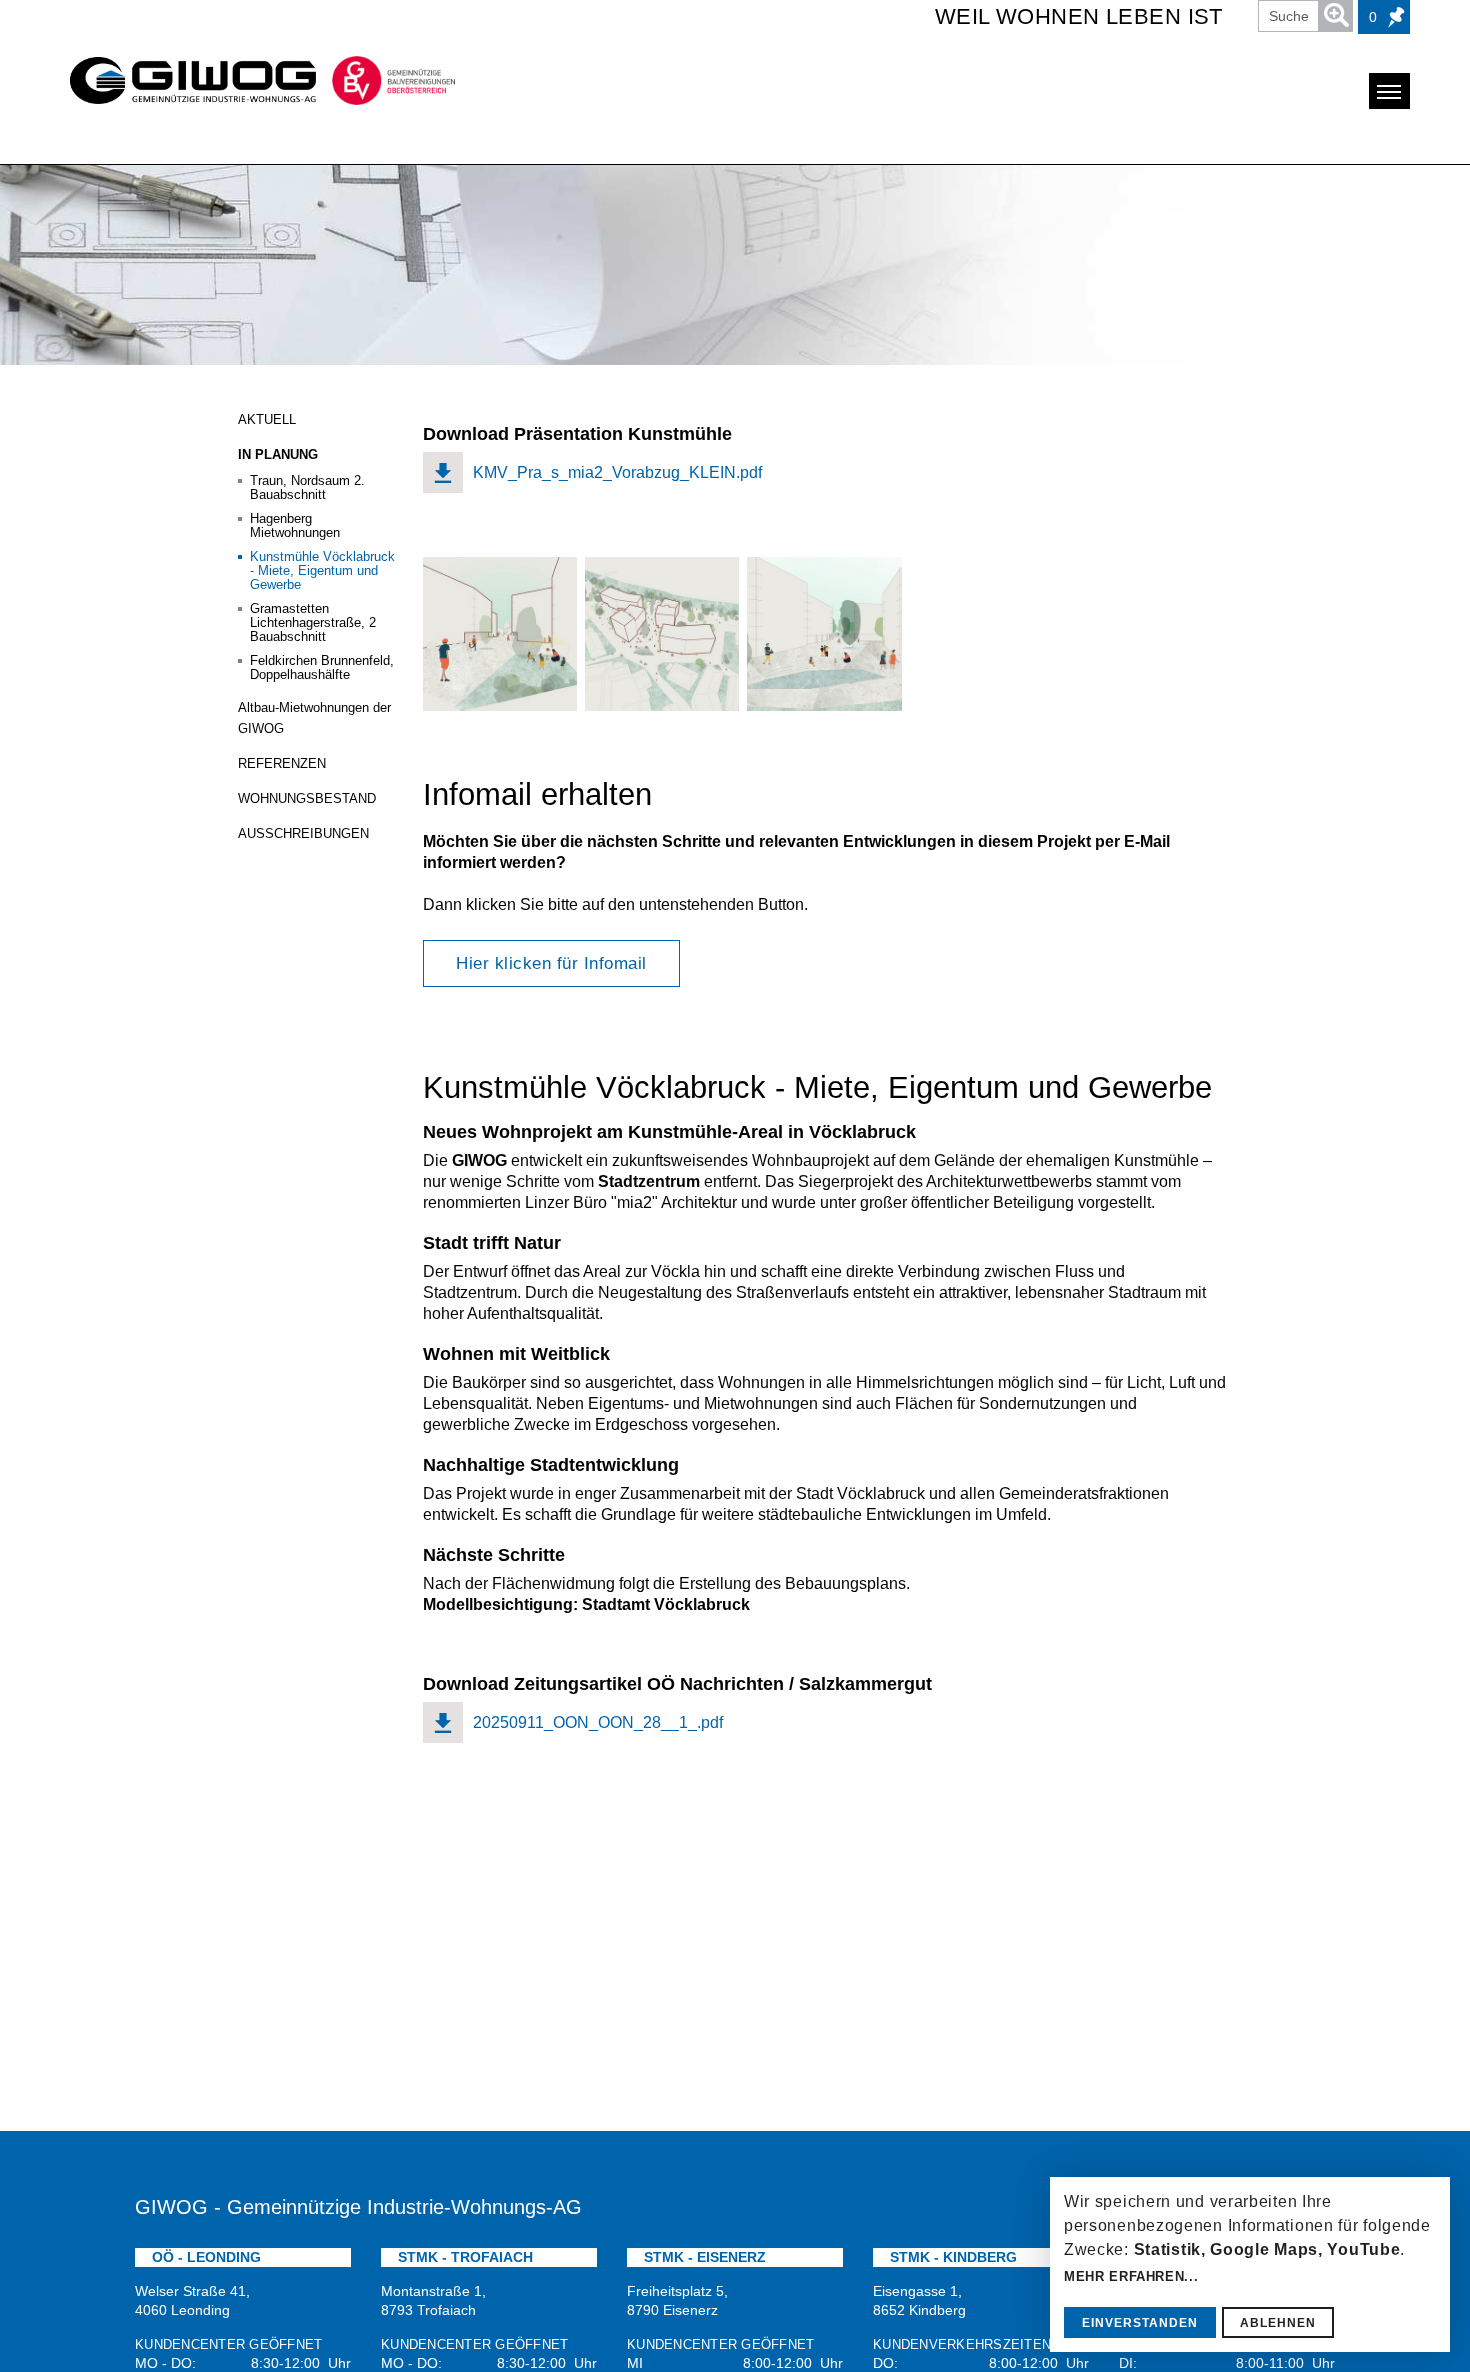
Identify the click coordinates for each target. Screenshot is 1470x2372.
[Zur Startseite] (183, 80)
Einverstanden (1140, 2323)
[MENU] (1389, 91)
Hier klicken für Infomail (551, 963)
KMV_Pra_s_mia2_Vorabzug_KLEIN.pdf (617, 472)
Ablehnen (1278, 2323)
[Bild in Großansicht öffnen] (500, 634)
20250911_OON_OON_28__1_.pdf (598, 1722)
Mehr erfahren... (1131, 2276)
